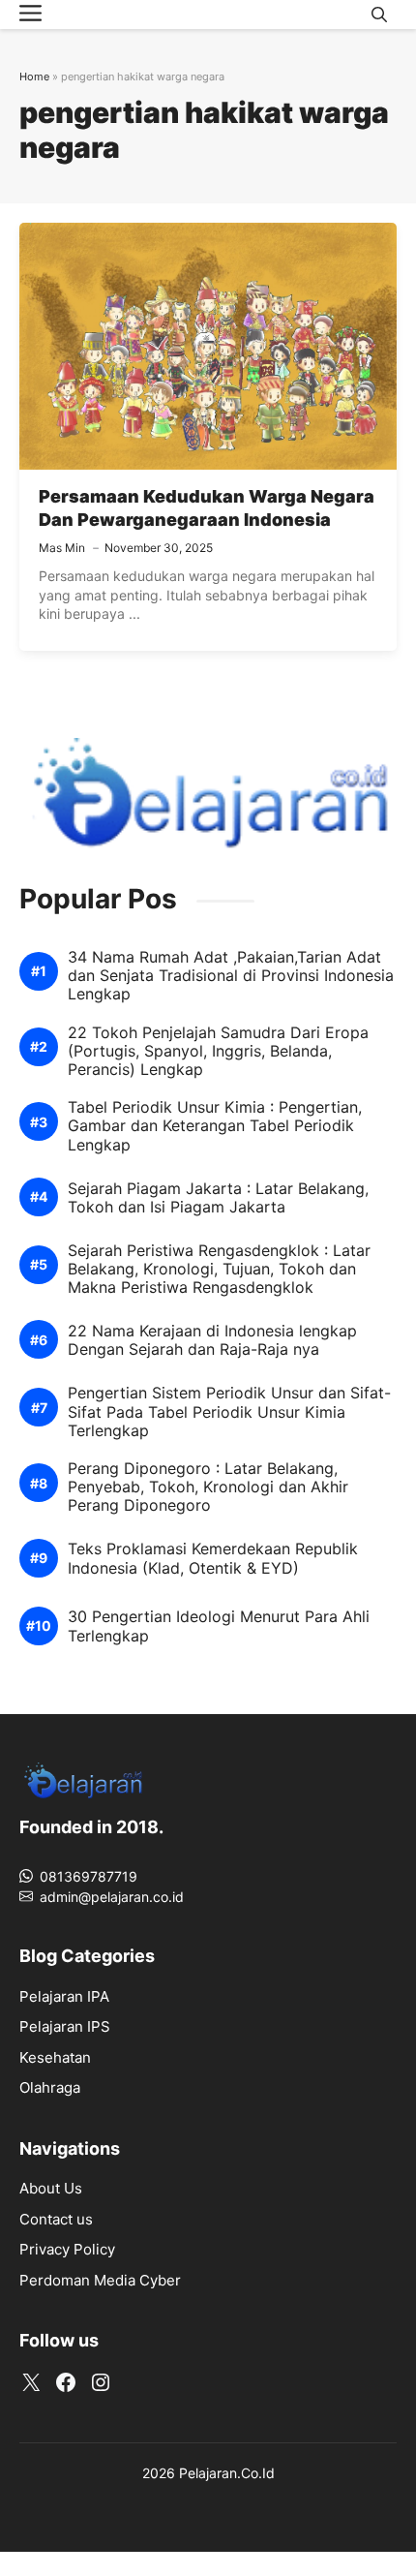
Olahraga (50, 2087)
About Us (51, 2188)
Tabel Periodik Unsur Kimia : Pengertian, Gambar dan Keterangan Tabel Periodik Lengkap (215, 1126)
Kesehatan (55, 2057)
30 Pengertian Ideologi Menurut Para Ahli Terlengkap (219, 1626)
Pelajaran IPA (64, 1996)
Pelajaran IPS (65, 2026)
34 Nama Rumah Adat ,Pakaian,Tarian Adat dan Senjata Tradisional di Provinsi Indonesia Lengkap (231, 976)
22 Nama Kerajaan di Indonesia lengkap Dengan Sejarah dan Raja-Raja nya (212, 1340)
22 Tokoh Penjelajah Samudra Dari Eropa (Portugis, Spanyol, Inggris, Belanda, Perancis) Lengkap (218, 1051)
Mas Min (62, 548)
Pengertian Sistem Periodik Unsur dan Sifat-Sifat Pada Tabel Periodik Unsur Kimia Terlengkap (229, 1411)
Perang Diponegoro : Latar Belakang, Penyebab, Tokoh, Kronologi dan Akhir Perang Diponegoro (208, 1487)
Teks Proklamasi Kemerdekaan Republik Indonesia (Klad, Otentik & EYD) (213, 1558)
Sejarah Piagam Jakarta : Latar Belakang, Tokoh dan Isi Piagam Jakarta (218, 1198)
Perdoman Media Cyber (100, 2280)
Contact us (56, 2219)
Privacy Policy (67, 2249)
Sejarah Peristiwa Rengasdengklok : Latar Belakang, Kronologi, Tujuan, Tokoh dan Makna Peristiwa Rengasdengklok (219, 1269)
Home (34, 77)
